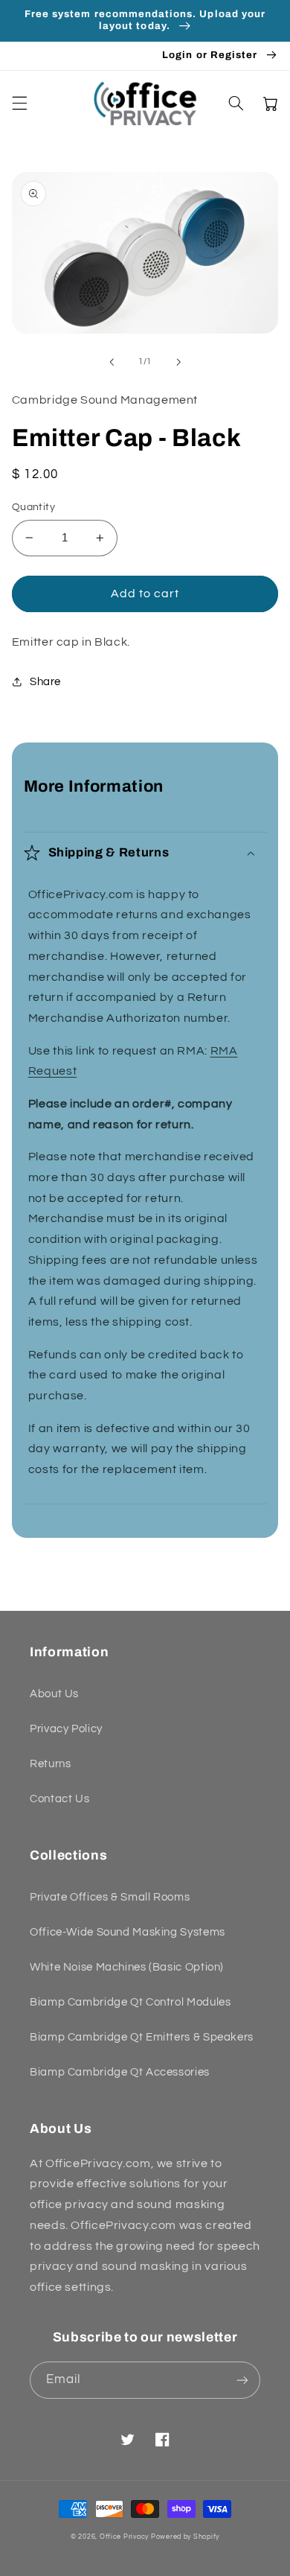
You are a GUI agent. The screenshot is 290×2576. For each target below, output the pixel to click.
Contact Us (59, 1799)
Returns (50, 1764)
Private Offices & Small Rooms (110, 1897)
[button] (19, 104)
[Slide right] (178, 362)
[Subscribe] (242, 2380)
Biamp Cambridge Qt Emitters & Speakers (142, 2037)
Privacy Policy (66, 1729)
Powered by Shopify (185, 2537)
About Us (54, 1694)
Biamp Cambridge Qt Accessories (120, 2072)
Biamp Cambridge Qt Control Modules (130, 2002)
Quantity (33, 507)
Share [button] (45, 682)
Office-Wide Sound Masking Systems (128, 1932)
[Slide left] (112, 362)
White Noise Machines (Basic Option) (127, 1967)
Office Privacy (124, 2537)
